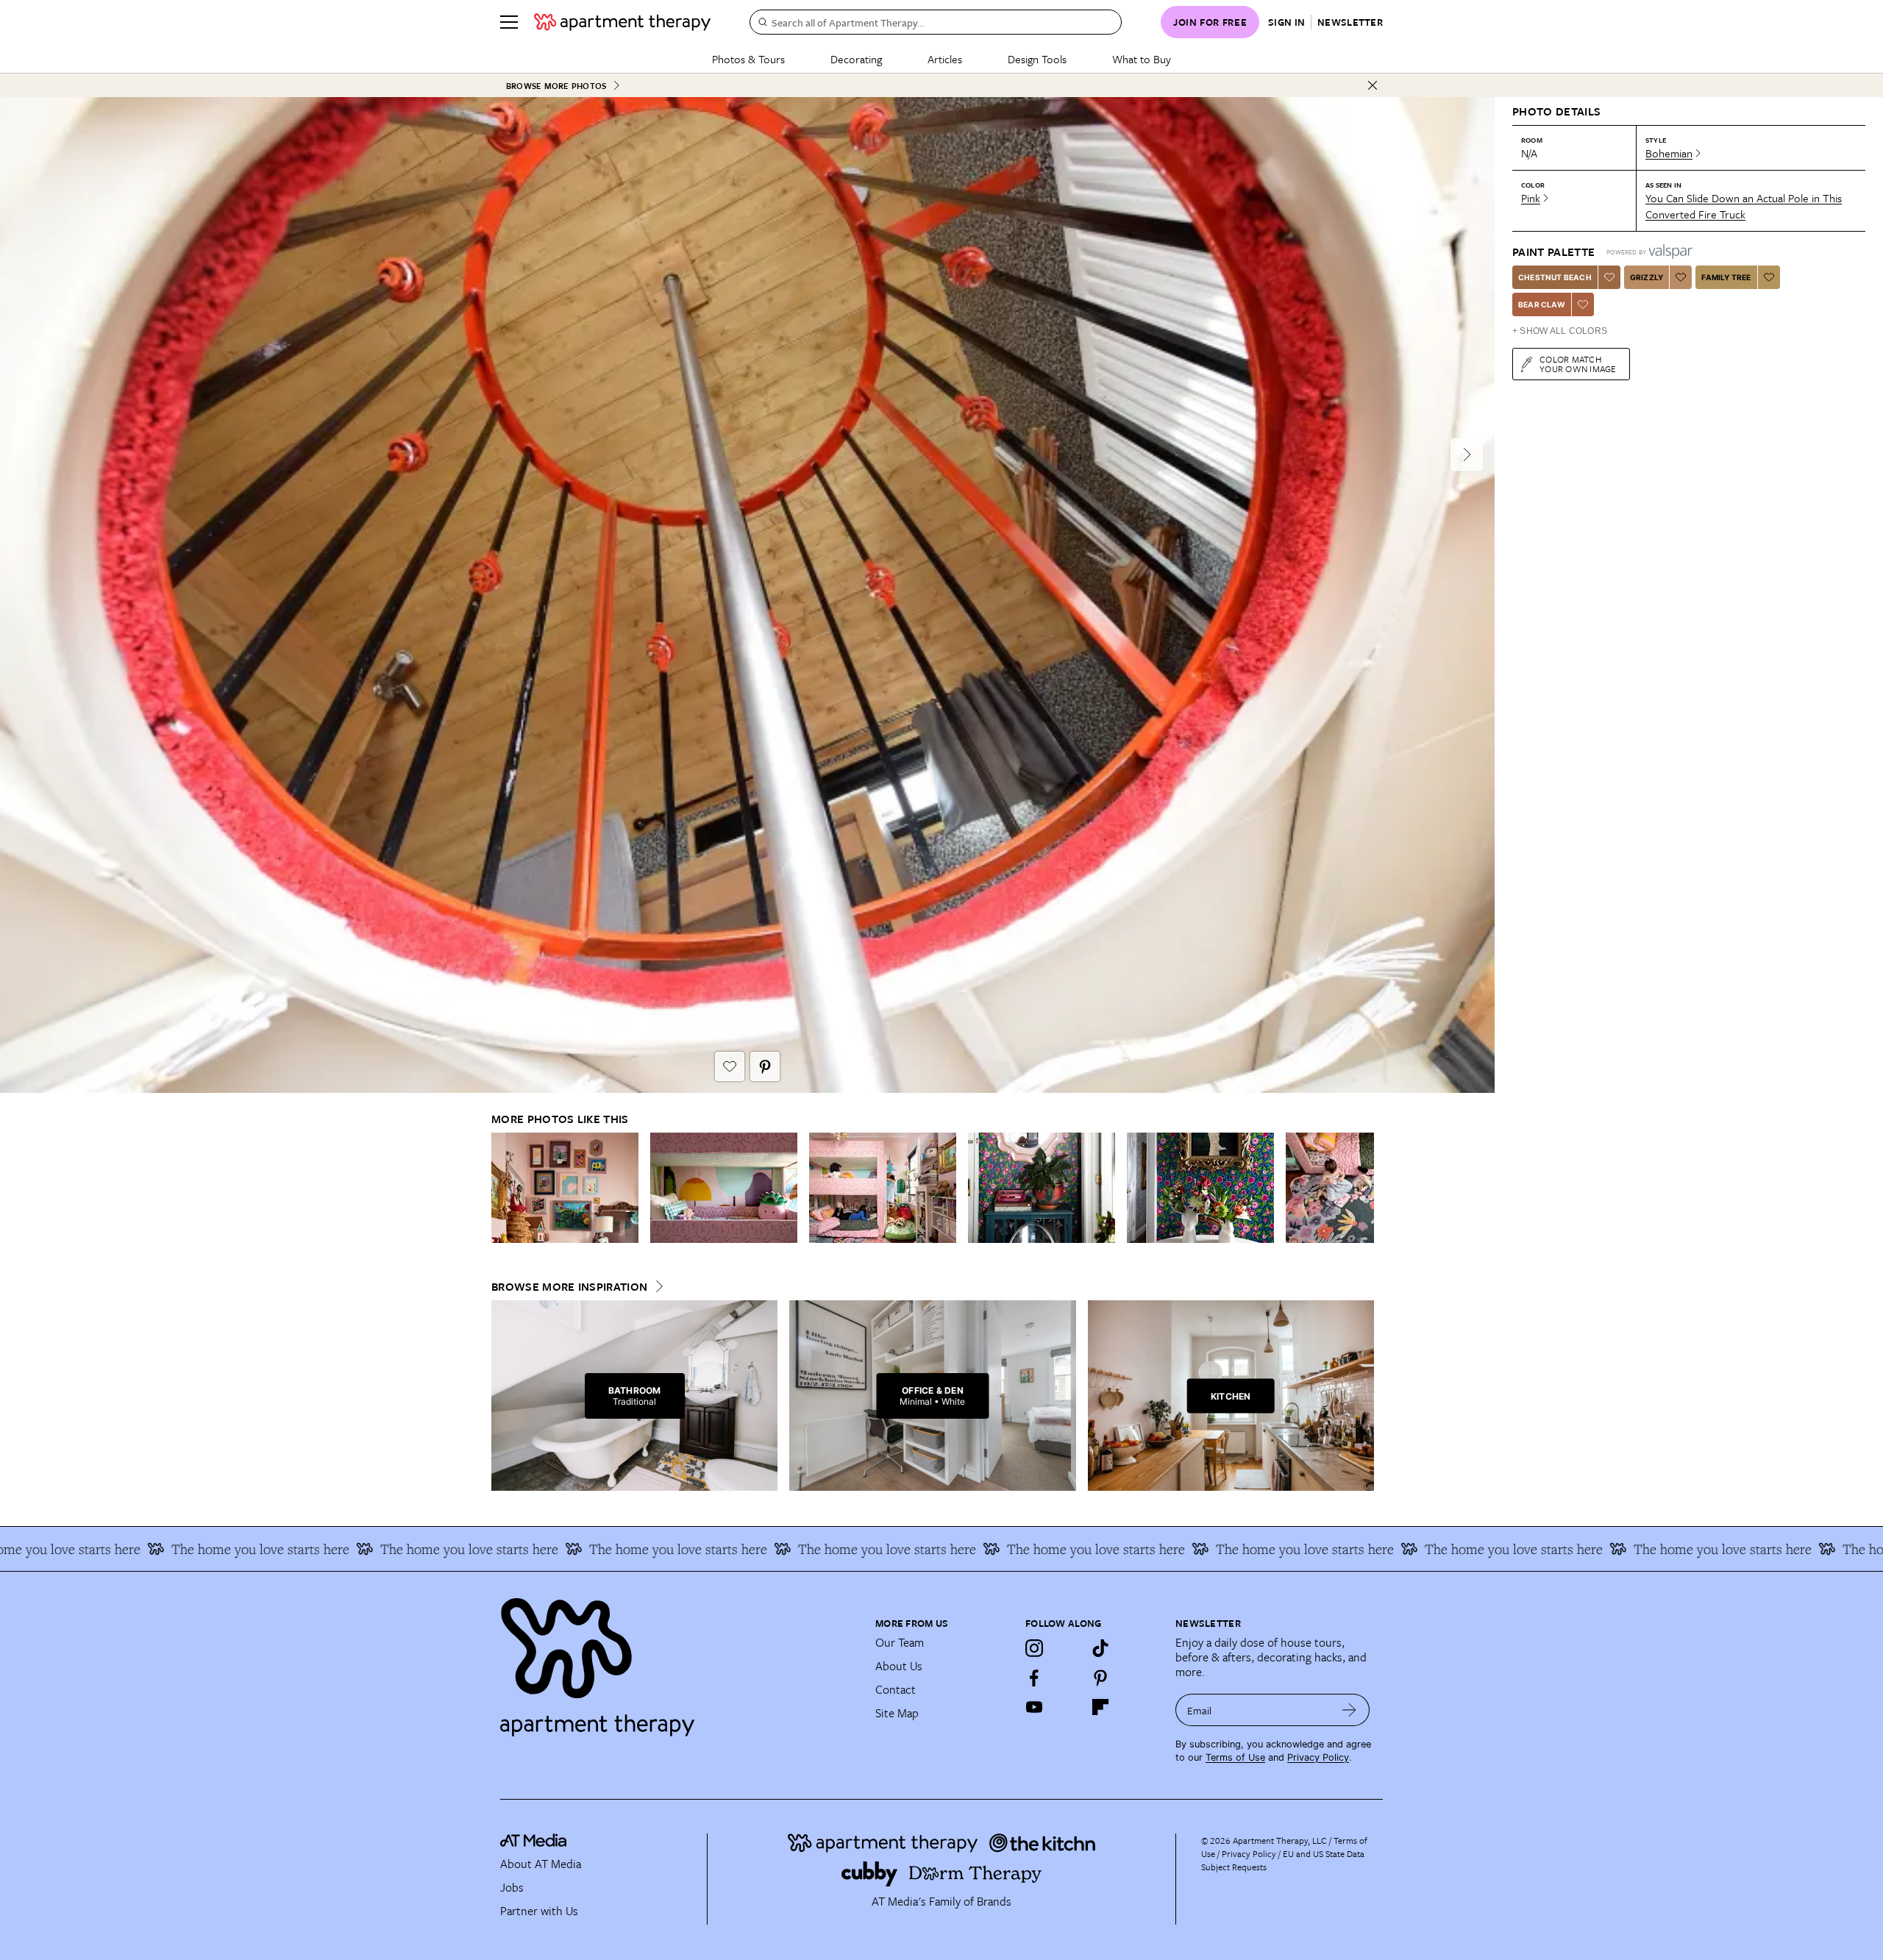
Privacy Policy (1318, 1757)
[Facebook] (1034, 1678)
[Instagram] (1034, 1648)
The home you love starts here (120, 1549)
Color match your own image (1578, 364)
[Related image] (565, 1188)
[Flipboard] (1100, 1707)
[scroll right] (1362, 1187)
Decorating (856, 59)
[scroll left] (503, 1187)
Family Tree (1726, 277)
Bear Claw (1542, 304)
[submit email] (1349, 1710)
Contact (896, 1689)
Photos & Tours (748, 59)
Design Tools (1037, 59)
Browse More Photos (556, 86)
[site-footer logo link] (533, 1842)
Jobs (512, 1887)
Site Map (897, 1713)
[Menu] (509, 22)
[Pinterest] (1100, 1678)
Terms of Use (1235, 1757)
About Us (899, 1666)
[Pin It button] (765, 1066)
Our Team (900, 1642)
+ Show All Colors (1560, 331)
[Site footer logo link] (679, 1661)
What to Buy (1142, 59)
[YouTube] (1034, 1707)
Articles (945, 59)
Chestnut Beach (1555, 277)
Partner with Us (539, 1911)
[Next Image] (1467, 455)
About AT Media (541, 1864)
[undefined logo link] (622, 22)
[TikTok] (1100, 1648)
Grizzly (1647, 277)
